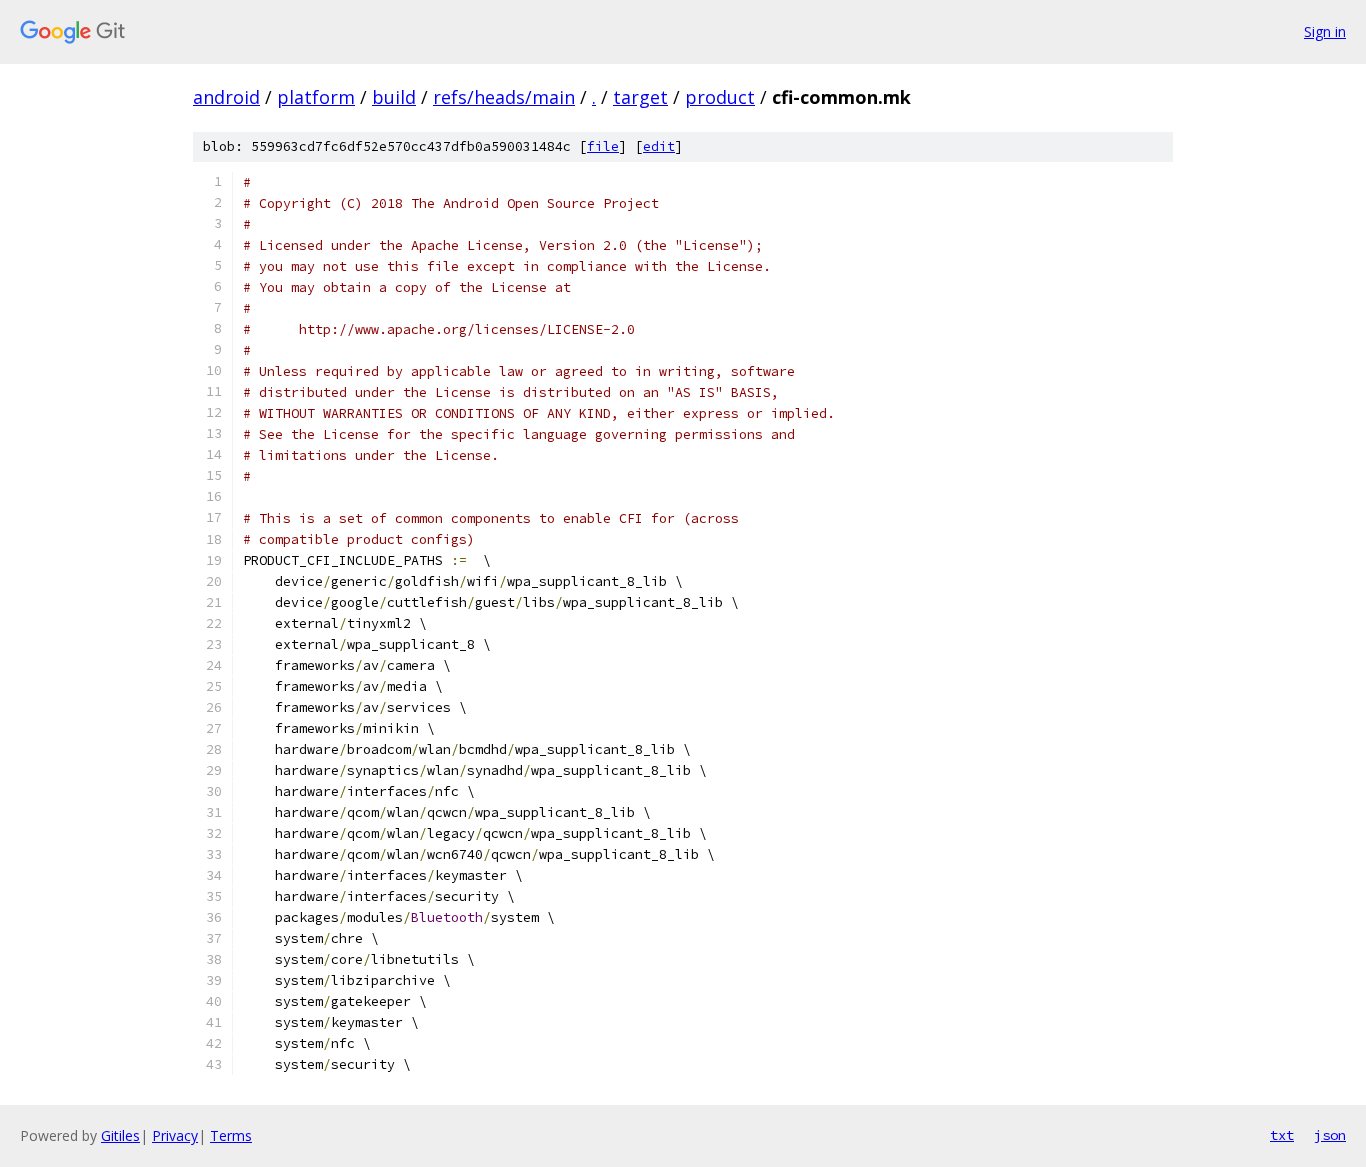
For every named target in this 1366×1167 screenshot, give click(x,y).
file (603, 146)
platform (316, 97)
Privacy (175, 1135)
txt (1282, 1135)
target (640, 97)
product (720, 97)
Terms (231, 1135)
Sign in (1325, 31)
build (394, 97)
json (1330, 1135)
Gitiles (120, 1135)
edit (659, 146)
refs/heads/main (504, 97)
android (226, 97)
